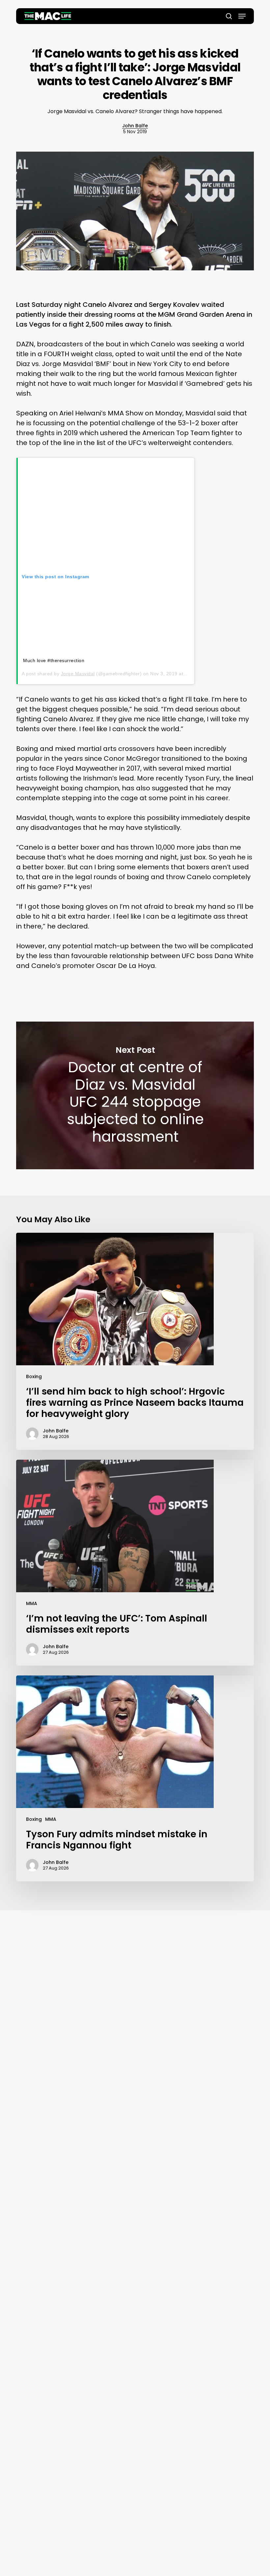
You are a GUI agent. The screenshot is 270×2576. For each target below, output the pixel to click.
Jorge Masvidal (78, 674)
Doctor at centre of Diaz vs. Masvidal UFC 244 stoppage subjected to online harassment (135, 1095)
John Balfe (135, 126)
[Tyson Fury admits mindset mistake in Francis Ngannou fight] (135, 1778)
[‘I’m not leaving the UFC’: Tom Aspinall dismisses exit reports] (135, 1563)
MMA (32, 1603)
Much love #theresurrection (54, 660)
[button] (242, 16)
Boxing (34, 1376)
